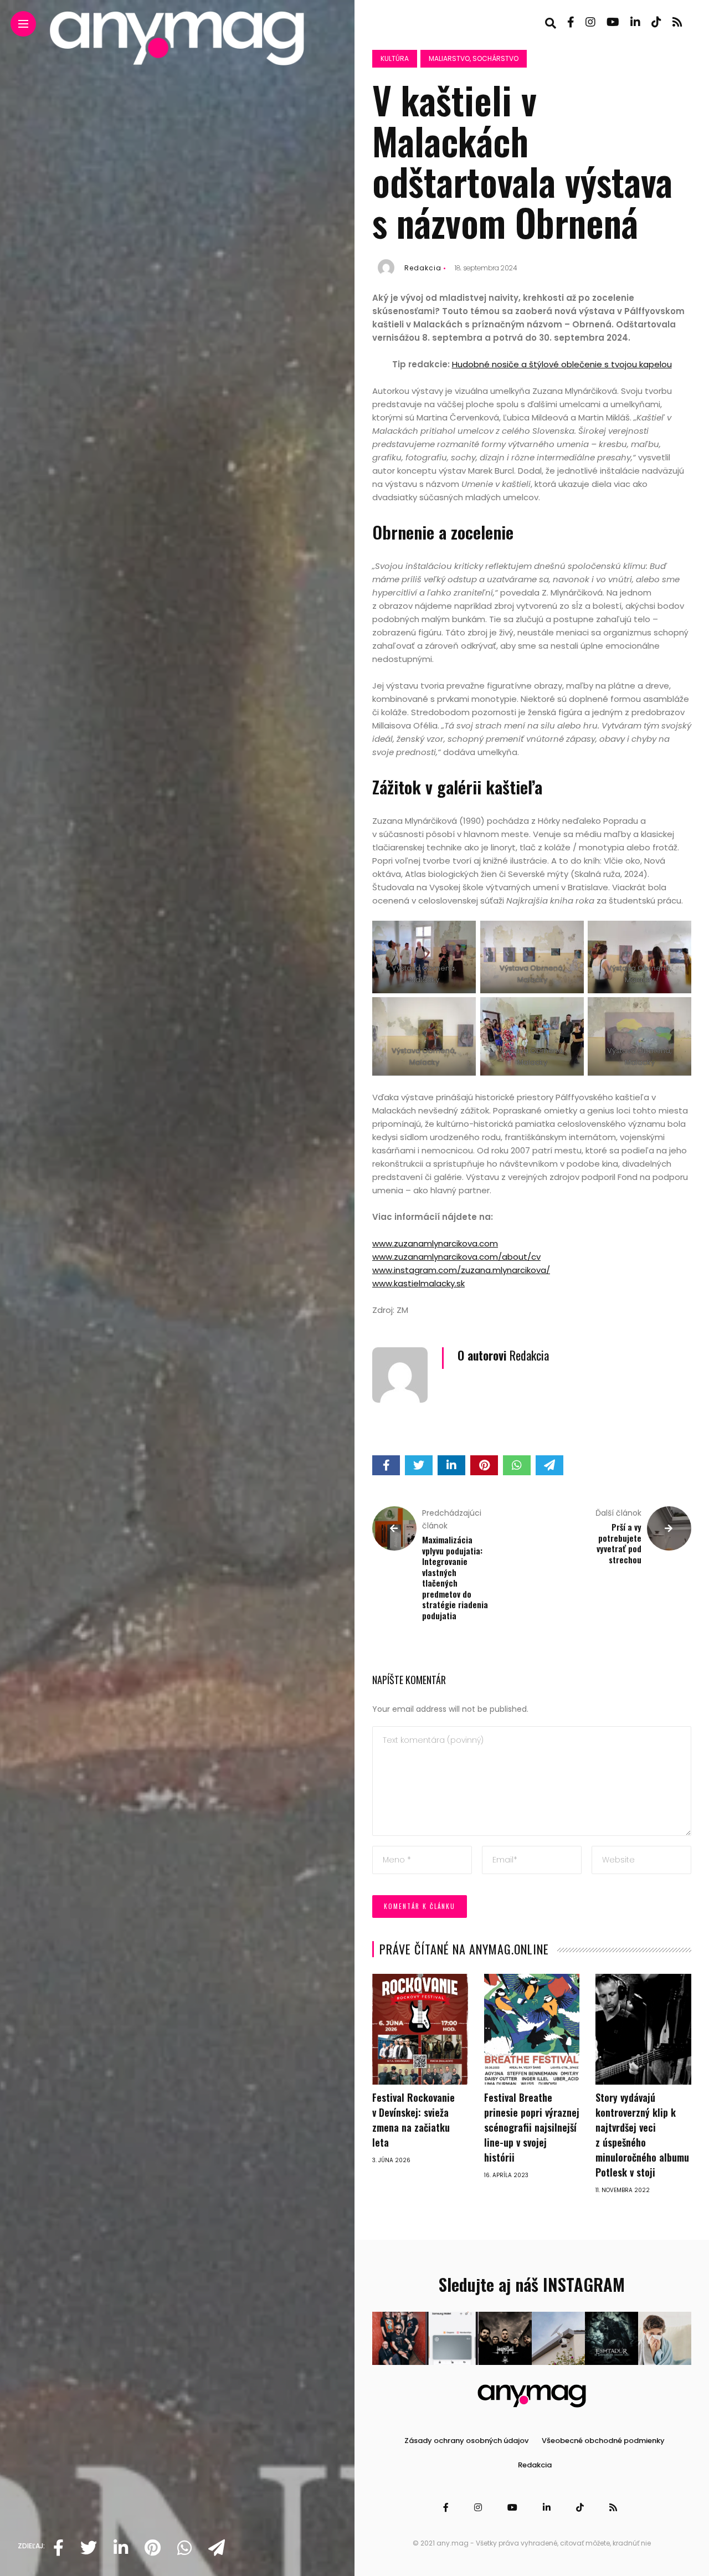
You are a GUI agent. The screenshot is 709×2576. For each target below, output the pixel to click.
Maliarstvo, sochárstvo (474, 58)
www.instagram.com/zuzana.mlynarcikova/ (461, 1270)
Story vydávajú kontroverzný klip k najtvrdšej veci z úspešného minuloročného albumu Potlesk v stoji (642, 2135)
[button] (399, 2338)
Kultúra (395, 58)
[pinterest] (153, 2548)
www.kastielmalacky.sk (418, 1283)
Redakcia (423, 268)
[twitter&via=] (89, 2548)
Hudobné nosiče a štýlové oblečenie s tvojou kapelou (562, 364)
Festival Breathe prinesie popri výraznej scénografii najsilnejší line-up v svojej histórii (532, 2127)
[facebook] (58, 2548)
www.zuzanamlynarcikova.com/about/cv (456, 1257)
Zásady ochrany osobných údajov (466, 2441)
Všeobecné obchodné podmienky (603, 2441)
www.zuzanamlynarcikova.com (435, 1243)
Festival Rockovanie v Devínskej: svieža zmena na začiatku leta (413, 2120)
